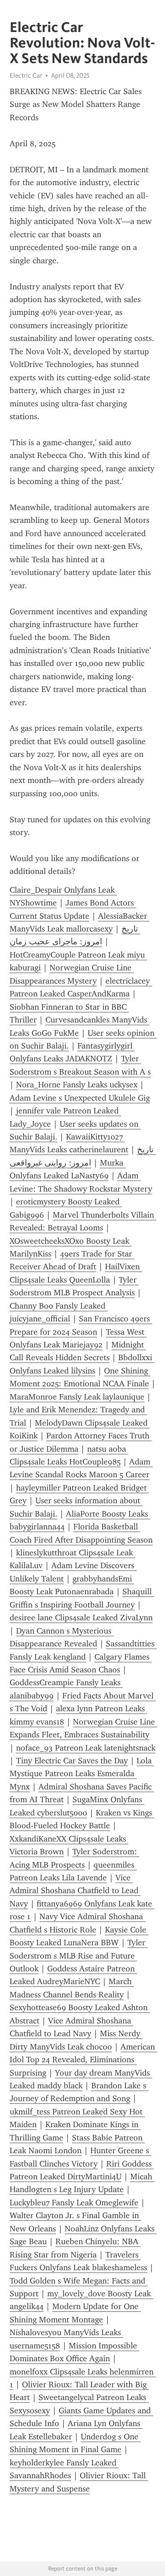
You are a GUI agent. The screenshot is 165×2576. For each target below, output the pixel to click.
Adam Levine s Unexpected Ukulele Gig (80, 1098)
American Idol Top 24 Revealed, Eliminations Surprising (83, 2060)
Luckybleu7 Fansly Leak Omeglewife (74, 2203)
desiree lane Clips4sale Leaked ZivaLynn (81, 1618)
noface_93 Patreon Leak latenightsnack (86, 1748)
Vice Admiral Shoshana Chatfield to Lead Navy (75, 1891)
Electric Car (26, 75)
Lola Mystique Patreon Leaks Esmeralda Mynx (82, 1774)
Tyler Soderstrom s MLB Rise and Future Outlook (79, 1956)
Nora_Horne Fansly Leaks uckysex (77, 1085)
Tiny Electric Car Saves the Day (72, 1761)
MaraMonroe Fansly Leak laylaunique (77, 1397)
